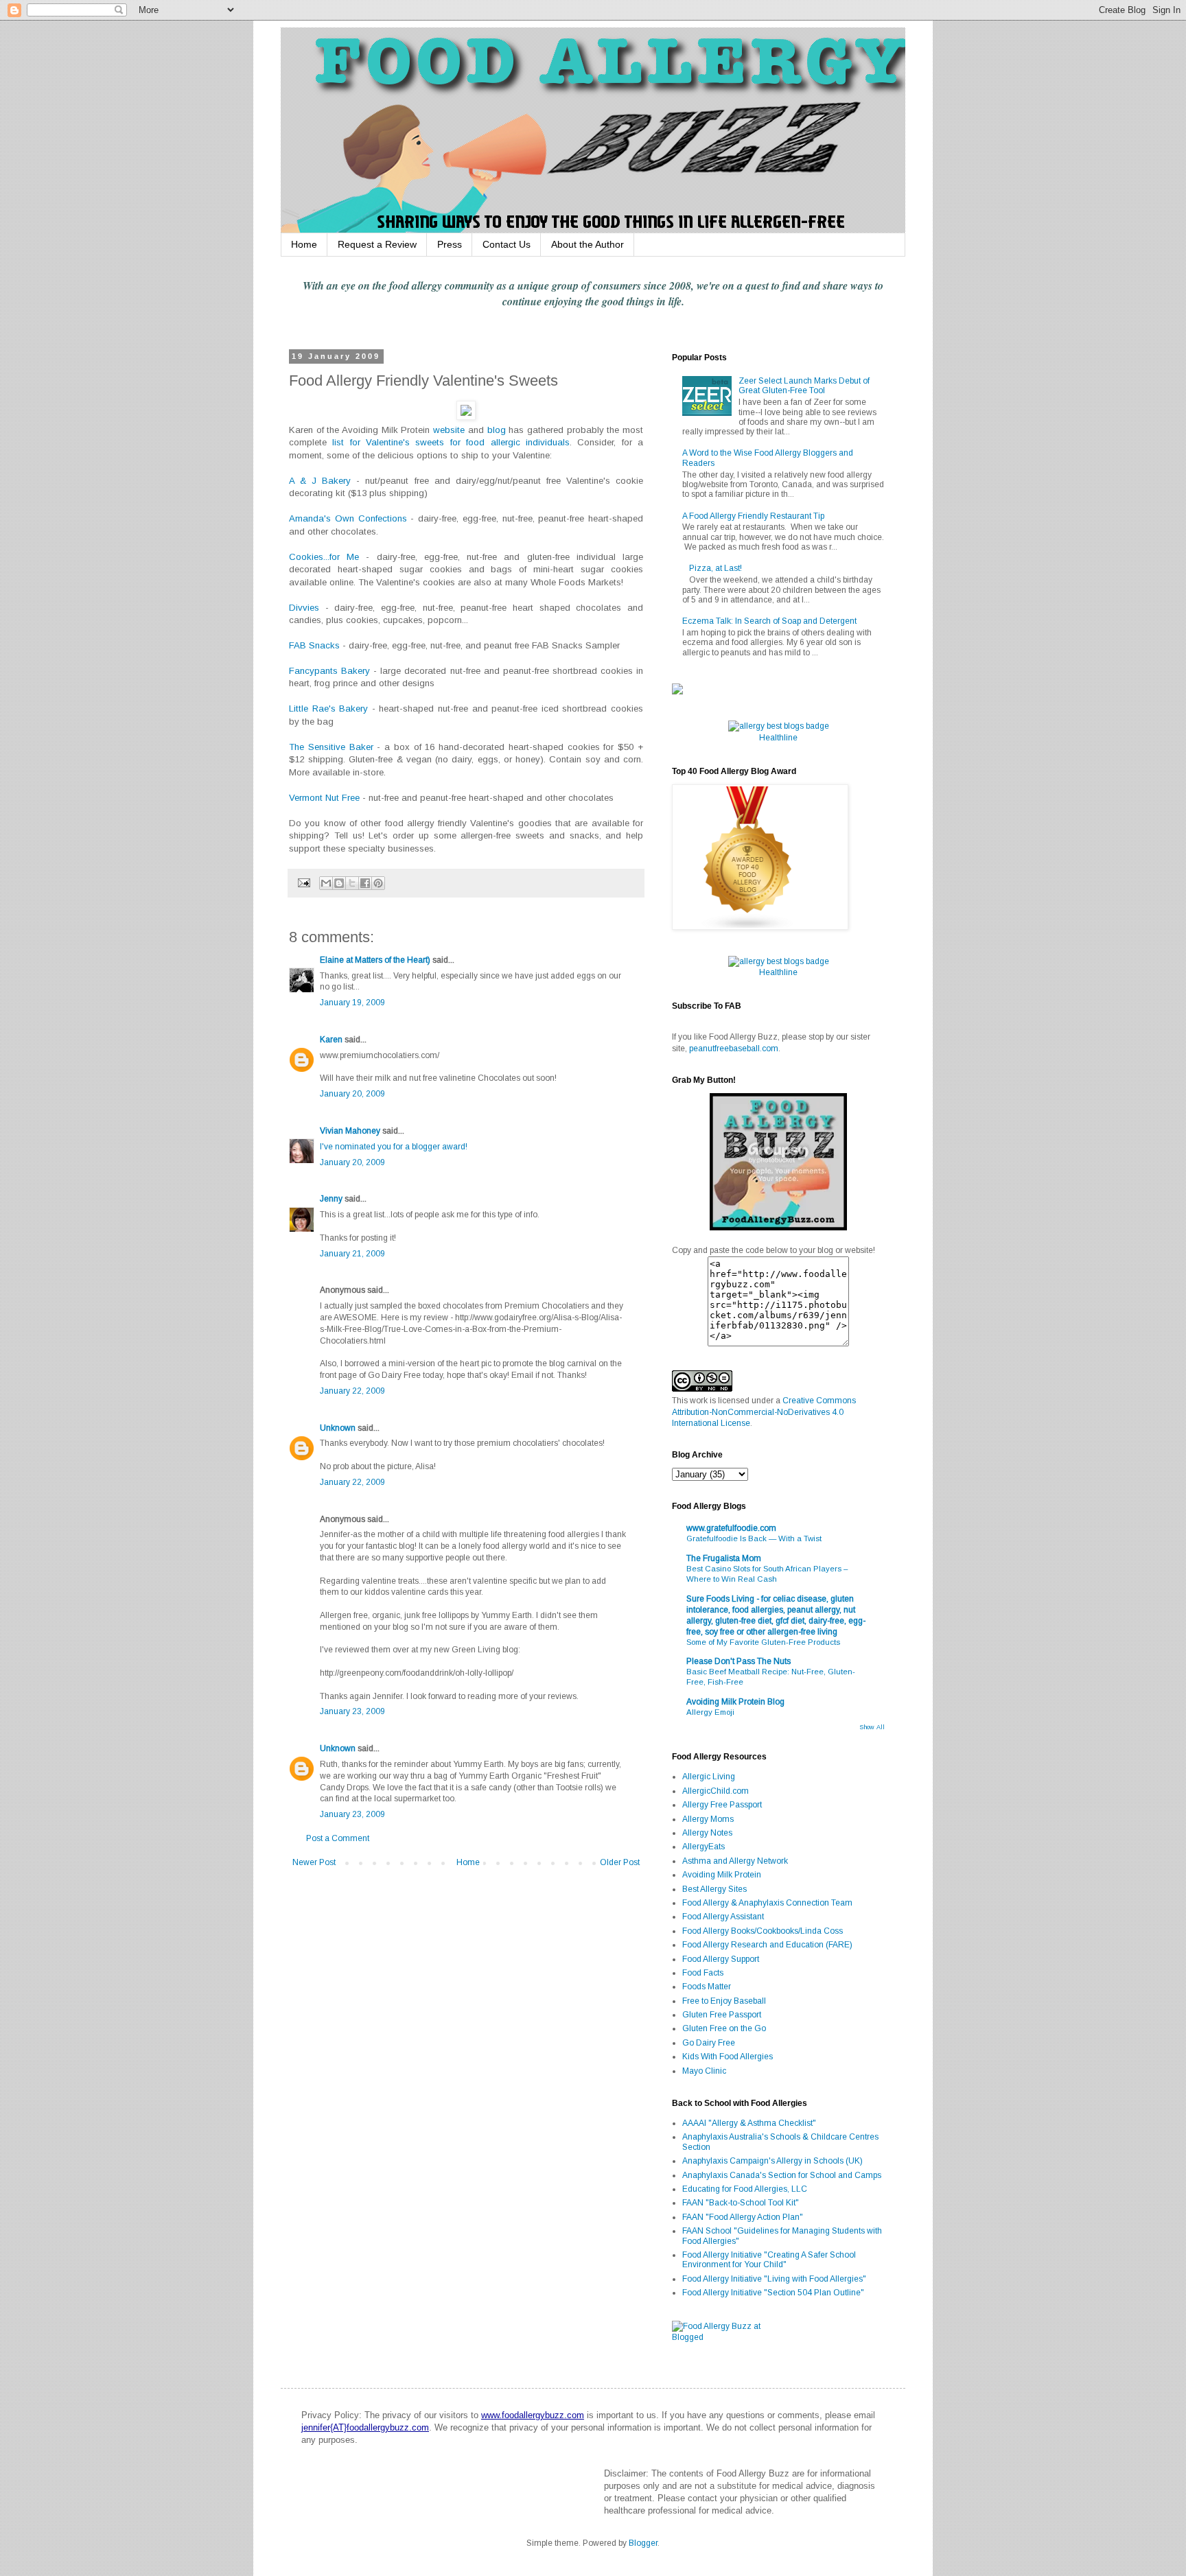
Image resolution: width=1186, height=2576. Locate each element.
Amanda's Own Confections (348, 518)
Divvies (304, 608)
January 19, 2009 (352, 1003)
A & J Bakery (320, 481)
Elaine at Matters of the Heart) (375, 960)
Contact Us (507, 244)
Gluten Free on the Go (724, 2028)
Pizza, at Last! (716, 568)
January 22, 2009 (352, 1391)
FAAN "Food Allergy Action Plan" (743, 2217)
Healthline (778, 738)
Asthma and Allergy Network (735, 1861)
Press (450, 244)
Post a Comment (338, 1838)
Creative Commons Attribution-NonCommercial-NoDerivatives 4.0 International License (764, 1412)
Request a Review (377, 244)
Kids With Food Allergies (728, 2057)
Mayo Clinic (704, 2071)
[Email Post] (303, 882)
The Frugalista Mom (724, 1558)
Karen (331, 1040)
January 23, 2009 (352, 1711)
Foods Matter (707, 1987)
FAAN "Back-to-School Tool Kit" (741, 2203)
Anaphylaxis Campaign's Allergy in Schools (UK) (772, 2161)
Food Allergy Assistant (723, 1917)
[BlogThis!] (339, 883)
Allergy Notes (707, 1833)
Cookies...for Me (324, 557)
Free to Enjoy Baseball (724, 2001)
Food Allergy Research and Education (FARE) (767, 1945)
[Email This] (326, 883)
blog (497, 430)
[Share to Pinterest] (378, 883)
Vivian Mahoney (350, 1131)
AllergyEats (704, 1847)
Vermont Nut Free (324, 798)
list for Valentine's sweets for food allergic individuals (451, 442)
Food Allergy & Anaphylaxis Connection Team (767, 1903)
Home (304, 244)
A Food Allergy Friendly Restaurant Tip (753, 516)
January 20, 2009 (352, 1094)
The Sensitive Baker (331, 747)
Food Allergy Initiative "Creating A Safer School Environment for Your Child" (769, 2260)
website (449, 430)
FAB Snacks (314, 645)
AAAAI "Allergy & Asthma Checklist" (749, 2123)
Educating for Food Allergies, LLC (745, 2189)
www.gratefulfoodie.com (731, 1528)
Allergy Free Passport (722, 1805)
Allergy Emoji (710, 1712)
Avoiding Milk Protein (722, 1875)
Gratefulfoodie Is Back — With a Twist (754, 1538)
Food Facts (703, 1973)
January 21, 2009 (352, 1254)
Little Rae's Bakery (328, 709)
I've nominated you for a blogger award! (394, 1147)
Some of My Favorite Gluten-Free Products (763, 1642)
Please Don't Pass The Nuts (739, 1661)
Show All (872, 1727)
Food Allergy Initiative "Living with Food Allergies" (774, 2279)
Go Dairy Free (709, 2043)
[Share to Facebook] (365, 883)
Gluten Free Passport (722, 2015)
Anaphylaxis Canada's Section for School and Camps (782, 2175)
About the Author (588, 244)
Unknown (338, 1428)
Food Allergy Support (721, 1959)
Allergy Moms (708, 1819)
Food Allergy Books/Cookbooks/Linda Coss (763, 1931)
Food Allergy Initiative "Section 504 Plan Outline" (773, 2293)
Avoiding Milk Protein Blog (735, 1702)
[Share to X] (352, 883)
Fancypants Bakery (329, 671)
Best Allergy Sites (714, 1889)
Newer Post (314, 1862)
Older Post (620, 1862)
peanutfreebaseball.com (734, 1049)
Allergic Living (709, 1777)
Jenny (331, 1199)
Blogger (643, 2543)
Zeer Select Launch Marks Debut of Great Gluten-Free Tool (804, 386)
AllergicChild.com (716, 1791)
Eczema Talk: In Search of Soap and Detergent (769, 621)
